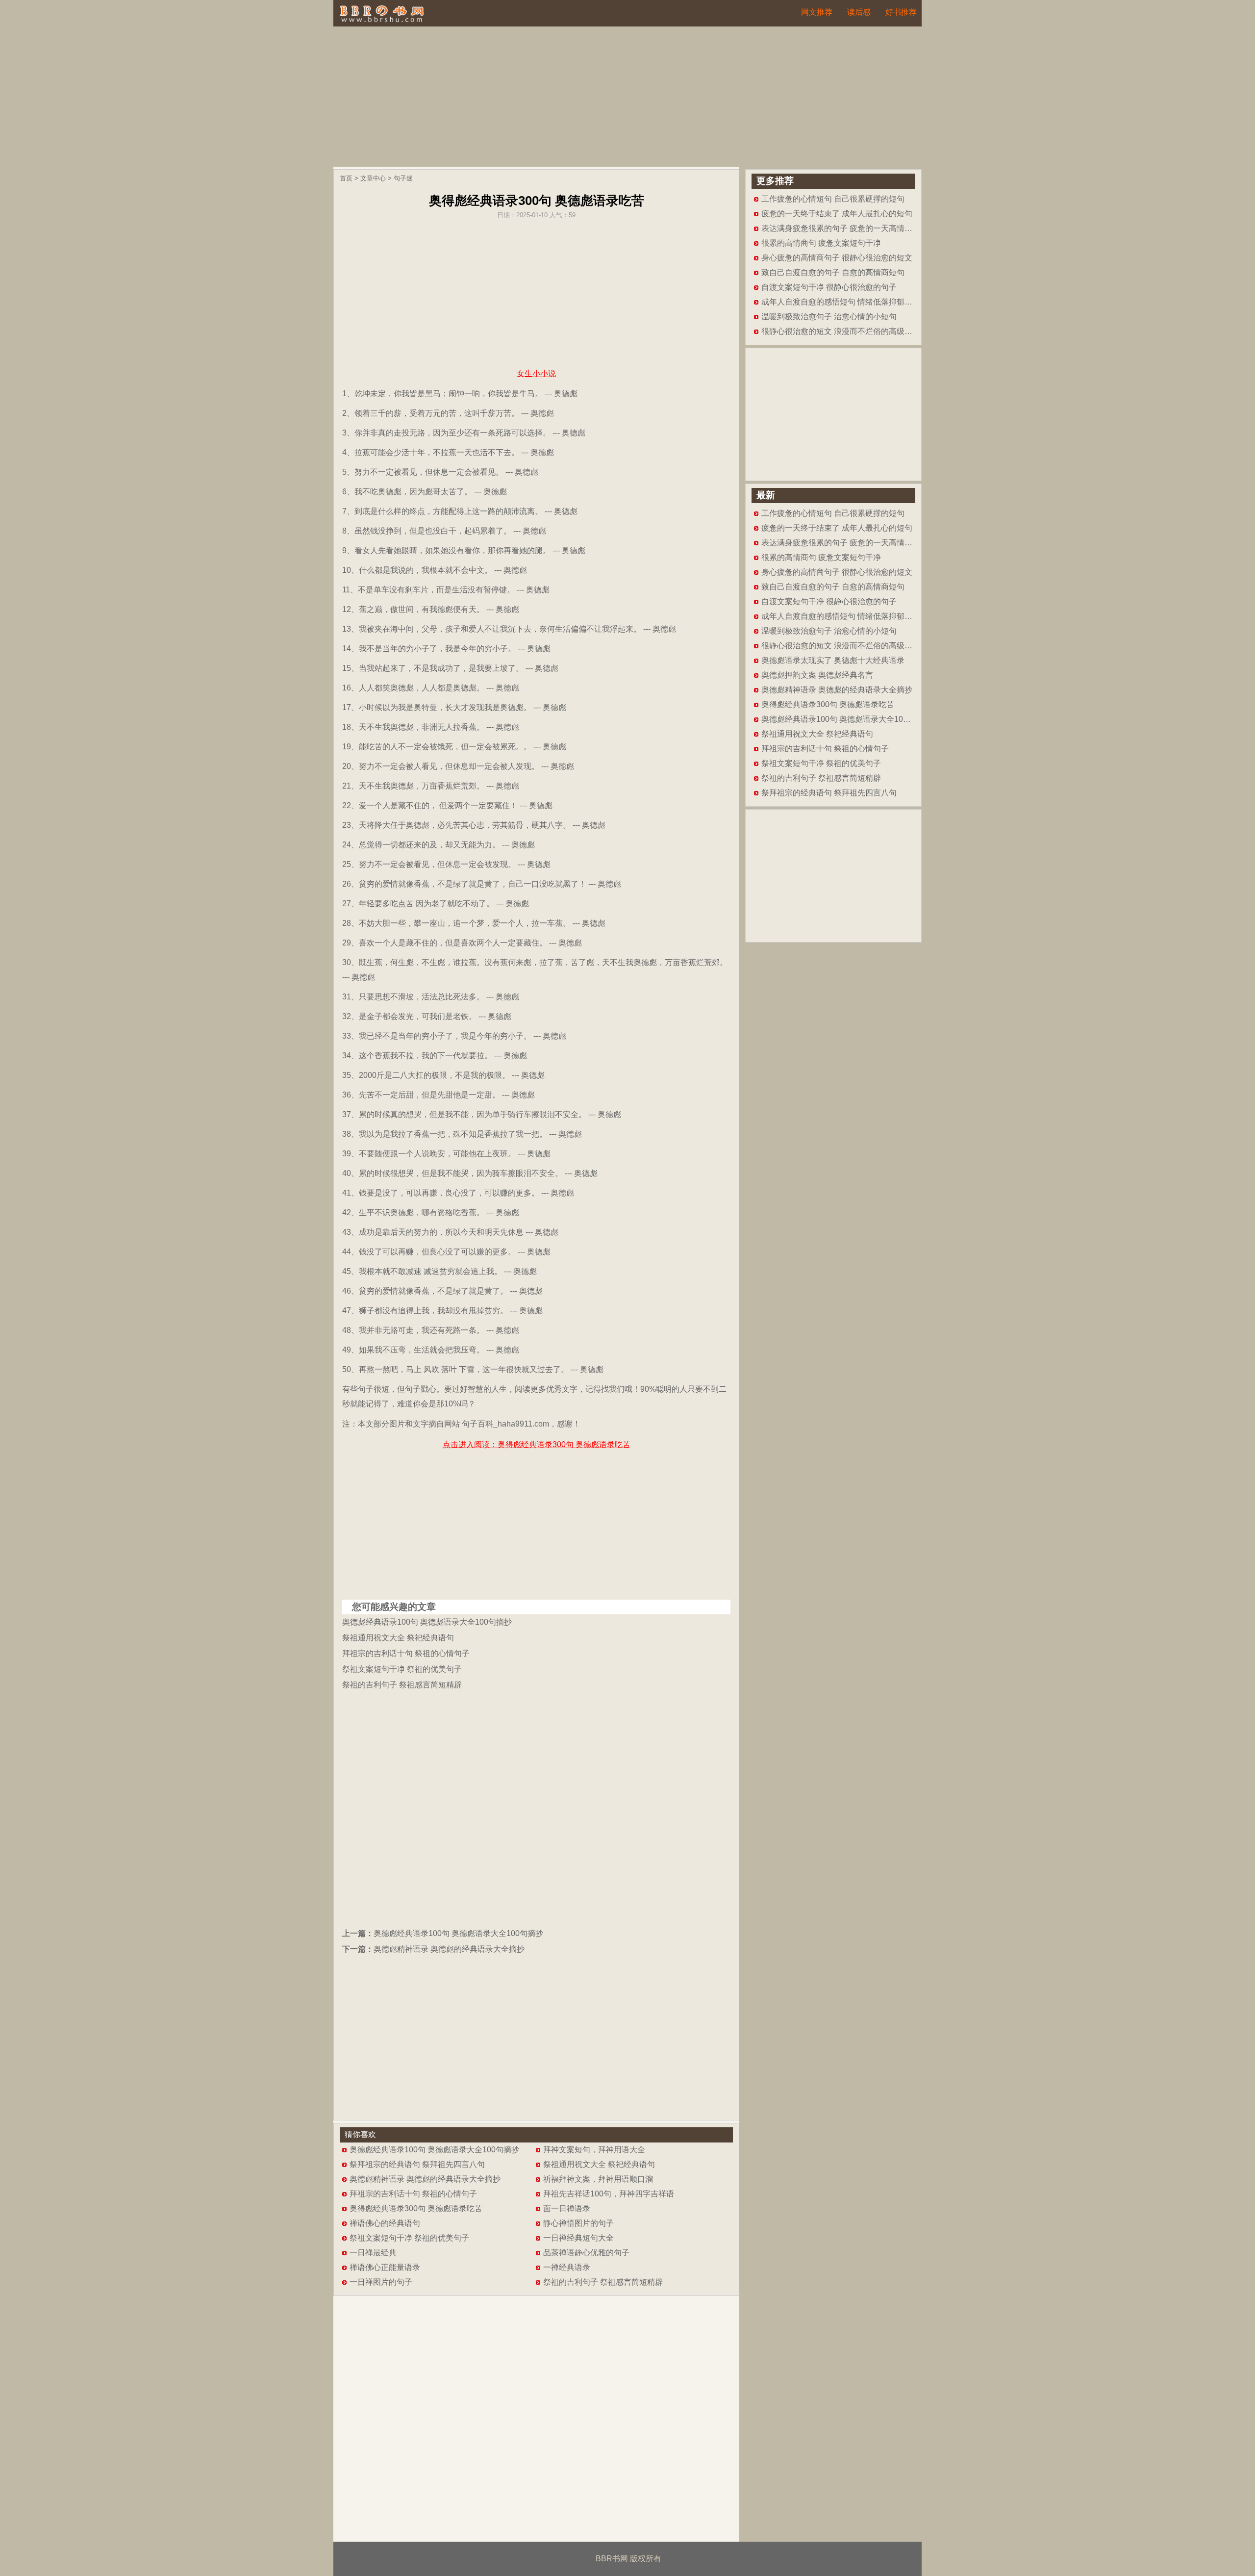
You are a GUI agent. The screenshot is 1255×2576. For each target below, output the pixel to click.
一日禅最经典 (373, 2253)
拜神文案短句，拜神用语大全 (594, 2150)
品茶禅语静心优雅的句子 (586, 2253)
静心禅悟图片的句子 (578, 2223)
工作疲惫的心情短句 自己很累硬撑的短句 (833, 199)
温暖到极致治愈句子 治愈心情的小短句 (829, 317)
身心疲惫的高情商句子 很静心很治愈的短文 (837, 258)
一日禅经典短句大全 (578, 2238)
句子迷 (403, 178)
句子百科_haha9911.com (505, 1424)
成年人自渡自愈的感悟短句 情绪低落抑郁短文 (841, 302)
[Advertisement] (627, 98)
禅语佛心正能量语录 (385, 2267)
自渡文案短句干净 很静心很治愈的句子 (829, 287)
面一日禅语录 (567, 2208)
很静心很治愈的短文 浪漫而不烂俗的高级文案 (841, 331)
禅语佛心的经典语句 (385, 2223)
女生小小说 (536, 373)
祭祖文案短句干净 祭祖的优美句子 (402, 1669)
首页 (346, 178)
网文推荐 (817, 12)
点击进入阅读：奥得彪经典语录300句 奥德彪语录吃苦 (537, 1444)
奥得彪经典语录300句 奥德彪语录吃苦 (416, 2208)
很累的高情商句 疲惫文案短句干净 (821, 243)
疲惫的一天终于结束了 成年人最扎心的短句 (837, 214)
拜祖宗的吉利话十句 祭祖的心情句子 (406, 1653)
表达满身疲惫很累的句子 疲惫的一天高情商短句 (845, 228)
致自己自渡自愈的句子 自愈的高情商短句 (833, 272)
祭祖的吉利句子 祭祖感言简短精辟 (402, 1685)
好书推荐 (901, 12)
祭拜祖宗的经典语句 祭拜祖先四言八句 (417, 2164)
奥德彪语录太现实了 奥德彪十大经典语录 (833, 660)
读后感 (859, 12)
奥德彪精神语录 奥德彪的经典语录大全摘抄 (449, 1949)
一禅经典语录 (567, 2267)
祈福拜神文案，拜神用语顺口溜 (598, 2179)
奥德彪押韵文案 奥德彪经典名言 (817, 675)
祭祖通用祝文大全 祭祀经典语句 (398, 1638)
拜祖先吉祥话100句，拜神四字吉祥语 (609, 2194)
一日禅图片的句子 (381, 2282)
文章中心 (373, 178)
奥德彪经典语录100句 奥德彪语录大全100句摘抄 (427, 1622)
